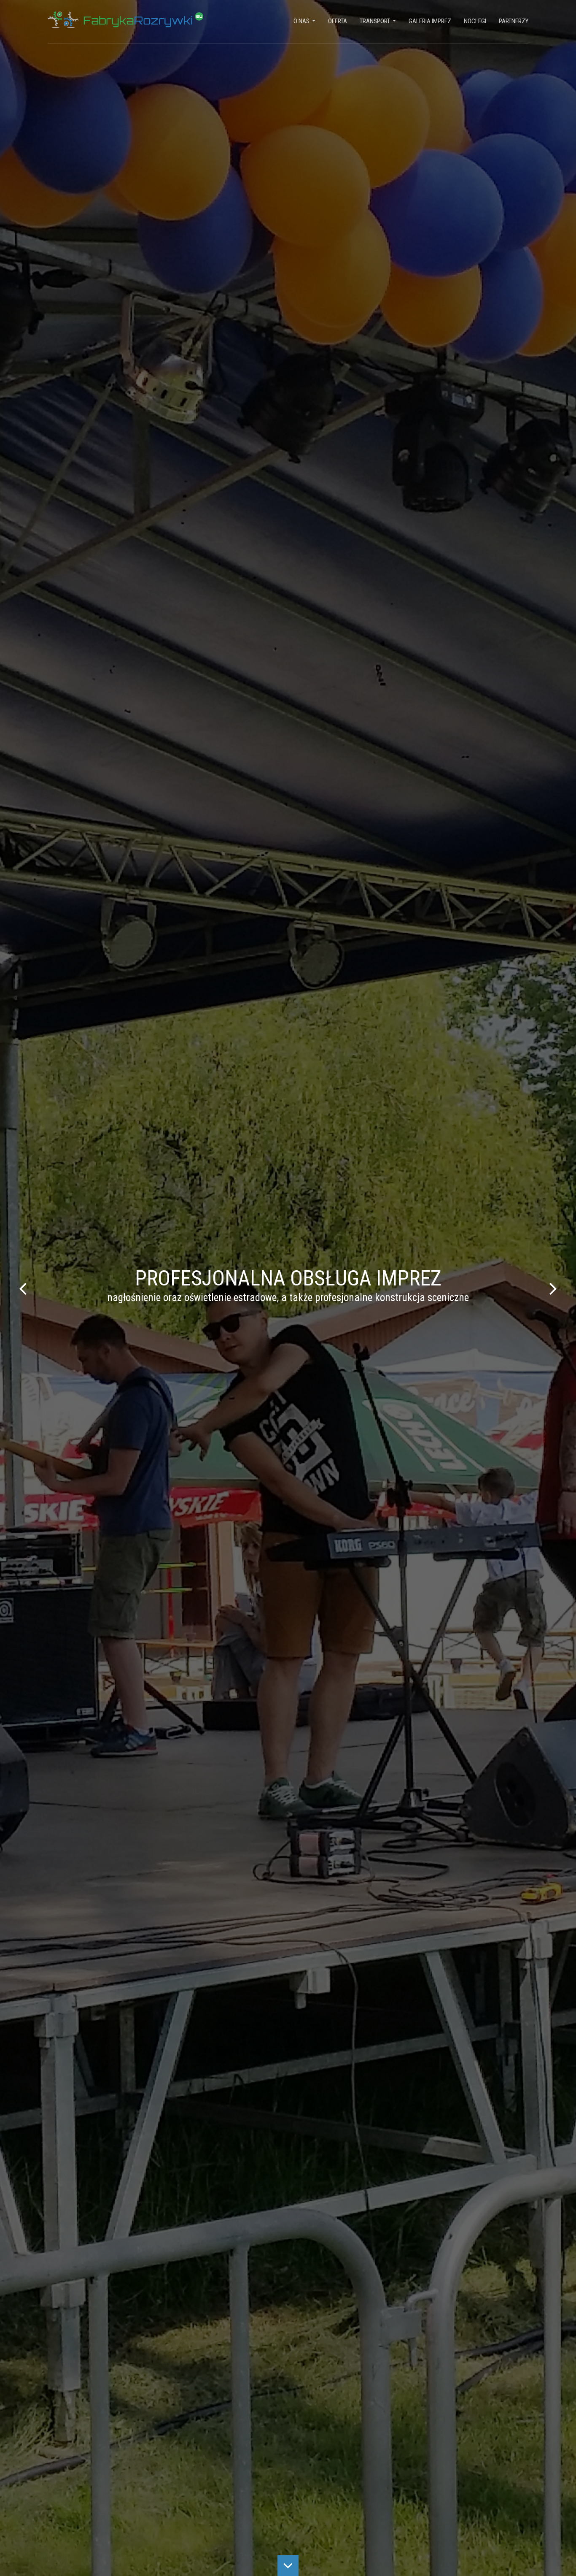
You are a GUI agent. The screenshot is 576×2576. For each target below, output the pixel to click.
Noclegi (475, 21)
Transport (378, 23)
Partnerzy (514, 21)
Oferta (338, 21)
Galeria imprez (430, 21)
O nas (304, 23)
